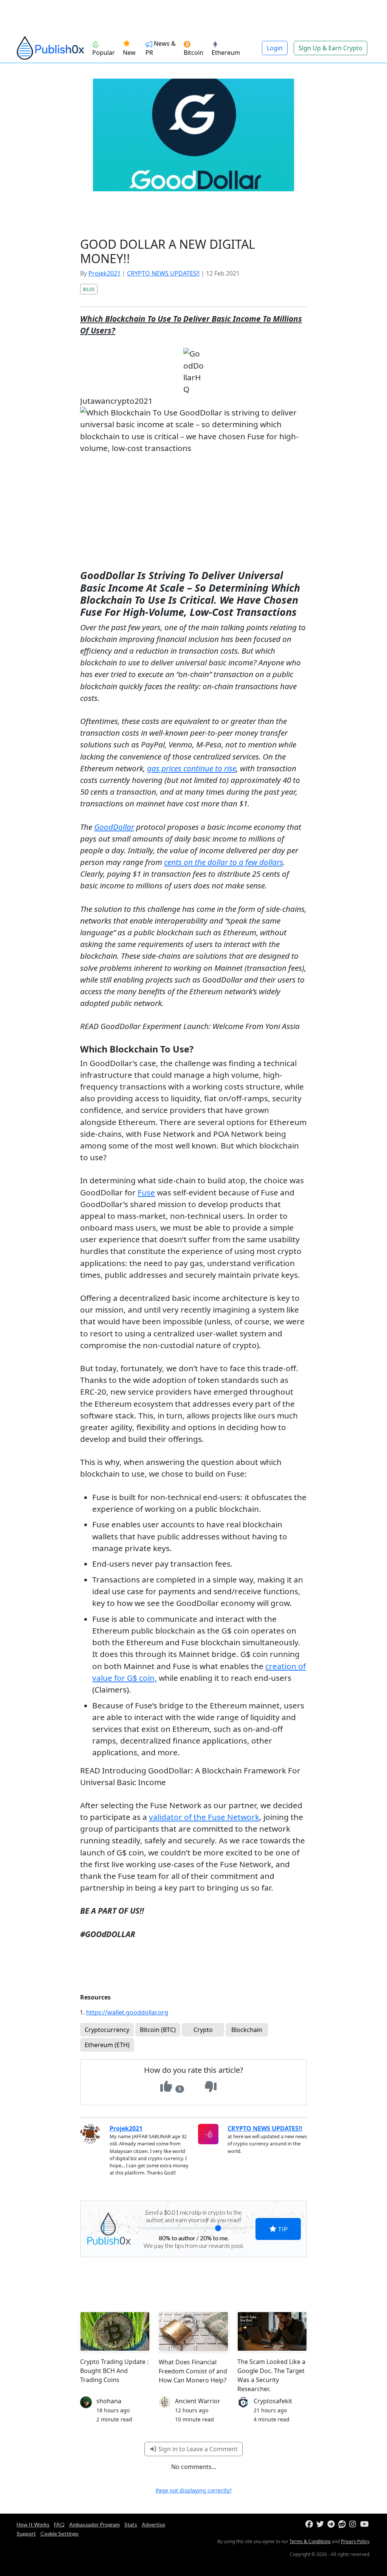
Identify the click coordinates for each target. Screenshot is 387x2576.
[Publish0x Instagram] (354, 2524)
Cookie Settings (60, 2533)
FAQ (59, 2524)
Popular (104, 53)
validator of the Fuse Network (204, 1817)
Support (26, 2533)
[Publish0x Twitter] (321, 2524)
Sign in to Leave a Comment (197, 2449)
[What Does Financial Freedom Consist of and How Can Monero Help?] (193, 2331)
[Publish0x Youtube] (365, 2524)
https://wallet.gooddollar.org (127, 2012)
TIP (282, 2229)
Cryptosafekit (273, 2401)
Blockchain (247, 2030)
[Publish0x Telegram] (332, 2524)
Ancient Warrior (198, 2401)
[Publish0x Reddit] (343, 2524)
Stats (131, 2524)
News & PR (161, 48)
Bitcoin (193, 53)
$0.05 (89, 289)
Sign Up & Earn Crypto (330, 48)
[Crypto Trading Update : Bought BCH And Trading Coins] (115, 2331)
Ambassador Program (94, 2524)
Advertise (153, 2524)
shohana (109, 2401)
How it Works (33, 2524)
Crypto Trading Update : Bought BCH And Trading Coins (114, 2371)
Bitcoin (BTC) (158, 2030)
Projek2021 (104, 273)
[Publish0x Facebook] (310, 2524)
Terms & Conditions (310, 2541)
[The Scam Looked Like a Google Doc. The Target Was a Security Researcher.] (272, 2331)
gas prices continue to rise (192, 768)
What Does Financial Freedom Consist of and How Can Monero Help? (193, 2371)
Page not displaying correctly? (194, 2490)
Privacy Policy (355, 2541)
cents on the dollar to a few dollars (224, 862)
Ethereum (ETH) (107, 2045)
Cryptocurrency (107, 2030)
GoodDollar (114, 827)
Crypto (203, 2030)
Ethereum (226, 53)
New (129, 53)
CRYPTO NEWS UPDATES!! (163, 273)
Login (275, 48)
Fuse (146, 1192)
